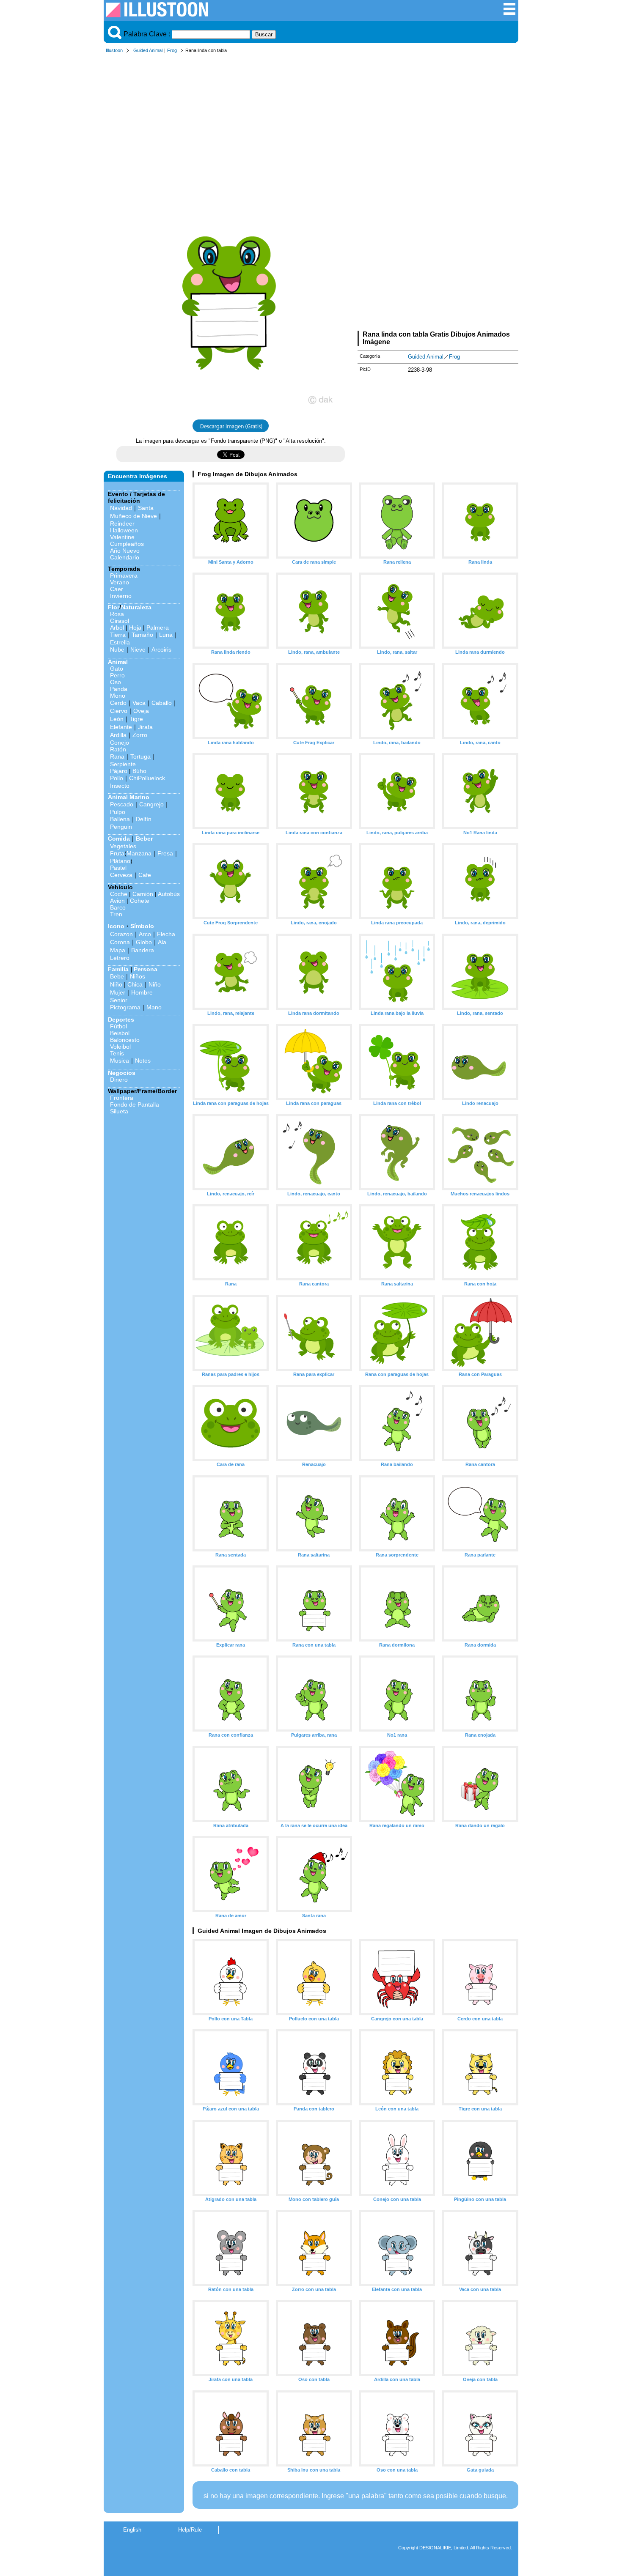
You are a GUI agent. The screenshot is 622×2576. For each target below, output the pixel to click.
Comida (119, 839)
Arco (145, 934)
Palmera (158, 628)
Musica (120, 1061)
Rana (117, 756)
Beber (144, 839)
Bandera (143, 950)
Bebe (117, 976)
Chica (135, 984)
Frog (172, 50)
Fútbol (118, 1026)
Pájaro (119, 771)
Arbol (117, 628)
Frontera (122, 1098)
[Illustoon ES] (157, 15)
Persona (146, 969)
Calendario (125, 557)
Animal (118, 662)
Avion (117, 901)
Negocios (122, 1073)
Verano (120, 582)
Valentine (122, 537)
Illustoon (114, 50)
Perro (117, 675)
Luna (166, 635)
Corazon (121, 934)
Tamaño (142, 635)
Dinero (119, 1080)
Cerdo (118, 703)
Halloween (124, 530)
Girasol (120, 621)
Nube (117, 649)
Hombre (142, 992)
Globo (144, 942)
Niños (138, 976)
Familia (118, 969)
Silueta (119, 1111)
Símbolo (142, 926)
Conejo (120, 743)
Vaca (139, 703)
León (117, 719)
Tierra (118, 635)
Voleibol (120, 1047)
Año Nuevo (125, 551)
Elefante (121, 727)
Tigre (136, 719)
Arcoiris (161, 649)
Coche (119, 894)
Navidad (121, 508)
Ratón (118, 749)
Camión (143, 894)
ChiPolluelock (147, 778)
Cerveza (121, 875)
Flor (114, 607)
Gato (117, 669)
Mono (118, 696)
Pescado (122, 804)
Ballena (120, 819)
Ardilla (118, 735)
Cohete (140, 901)
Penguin (121, 827)
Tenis (117, 1053)
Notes (143, 1061)
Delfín (144, 819)
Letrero (120, 958)
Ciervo (119, 711)
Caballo (162, 703)
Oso (116, 682)
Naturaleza (136, 607)
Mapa (118, 950)
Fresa (165, 853)
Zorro (140, 735)
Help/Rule (190, 2530)
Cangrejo (151, 804)
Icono (116, 926)
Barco (118, 907)
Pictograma (125, 1007)
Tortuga (140, 756)
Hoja (135, 628)
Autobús (169, 894)
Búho (139, 771)
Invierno (121, 596)
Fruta (117, 853)
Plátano (120, 861)
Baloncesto (125, 1040)
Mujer (118, 992)
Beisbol (120, 1033)
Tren (116, 914)
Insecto (120, 786)
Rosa (117, 614)
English (132, 2530)
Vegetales (123, 846)
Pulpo (118, 812)
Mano (154, 1007)
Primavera (124, 575)
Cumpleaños (127, 544)
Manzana (139, 853)
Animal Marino (129, 797)
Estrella (120, 642)
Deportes (121, 1019)
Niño (116, 984)
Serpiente (123, 764)
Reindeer (122, 523)
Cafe (145, 875)
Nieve (138, 649)
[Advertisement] (311, 122)
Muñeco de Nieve (133, 516)
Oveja (141, 711)
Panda (119, 689)
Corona (120, 942)
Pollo (117, 778)
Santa (146, 508)
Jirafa (145, 727)
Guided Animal (148, 50)
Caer (117, 589)
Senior (119, 1000)
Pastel (118, 868)
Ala (162, 942)
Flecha (166, 934)
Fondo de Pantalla (135, 1104)
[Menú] (509, 13)
